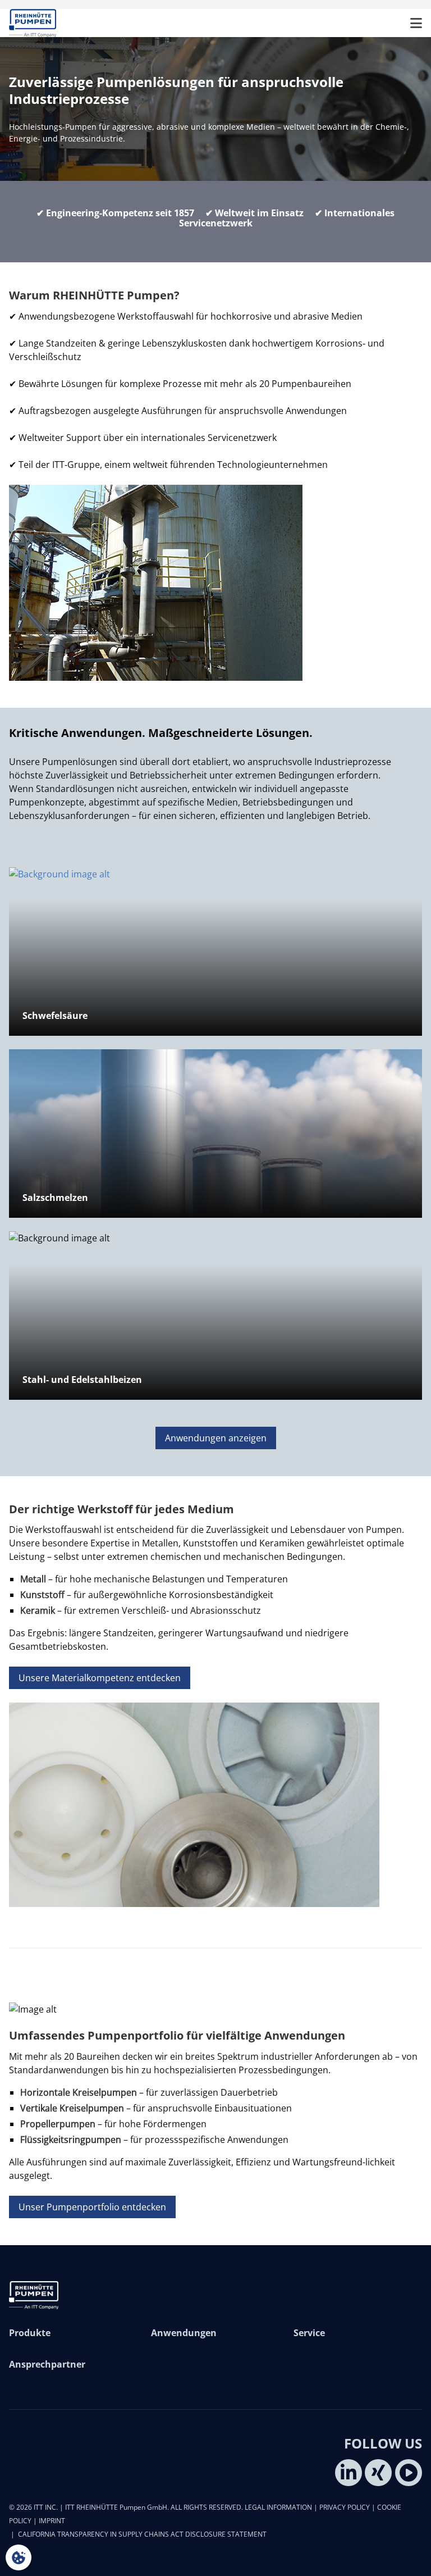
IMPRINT (52, 2521)
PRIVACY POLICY (345, 2507)
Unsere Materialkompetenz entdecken (100, 1678)
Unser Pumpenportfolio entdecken (92, 2207)
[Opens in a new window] (349, 2473)
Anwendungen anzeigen (216, 1438)
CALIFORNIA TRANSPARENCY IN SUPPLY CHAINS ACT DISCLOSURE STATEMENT (142, 2534)
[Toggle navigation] (416, 23)
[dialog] (19, 2557)
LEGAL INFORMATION (278, 2507)
